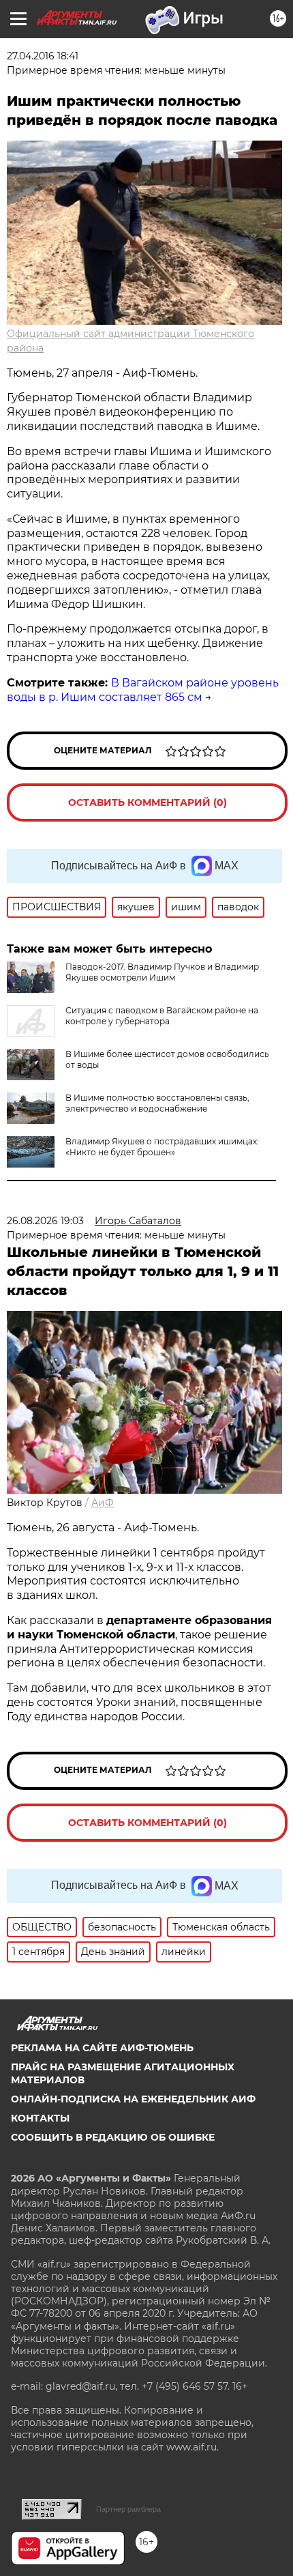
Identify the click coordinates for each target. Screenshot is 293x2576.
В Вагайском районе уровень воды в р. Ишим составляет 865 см (143, 690)
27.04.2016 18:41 (43, 56)
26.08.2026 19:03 (45, 1221)
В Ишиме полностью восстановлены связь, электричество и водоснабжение (157, 1103)
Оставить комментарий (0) (148, 802)
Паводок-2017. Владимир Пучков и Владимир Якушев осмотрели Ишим (162, 972)
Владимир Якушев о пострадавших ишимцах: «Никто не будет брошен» (162, 1147)
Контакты (40, 2118)
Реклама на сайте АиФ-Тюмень (102, 2048)
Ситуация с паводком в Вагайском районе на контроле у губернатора (162, 1016)
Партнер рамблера (128, 2509)
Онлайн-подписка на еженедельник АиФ (133, 2099)
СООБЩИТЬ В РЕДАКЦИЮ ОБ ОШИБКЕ (113, 2137)
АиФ (103, 1503)
